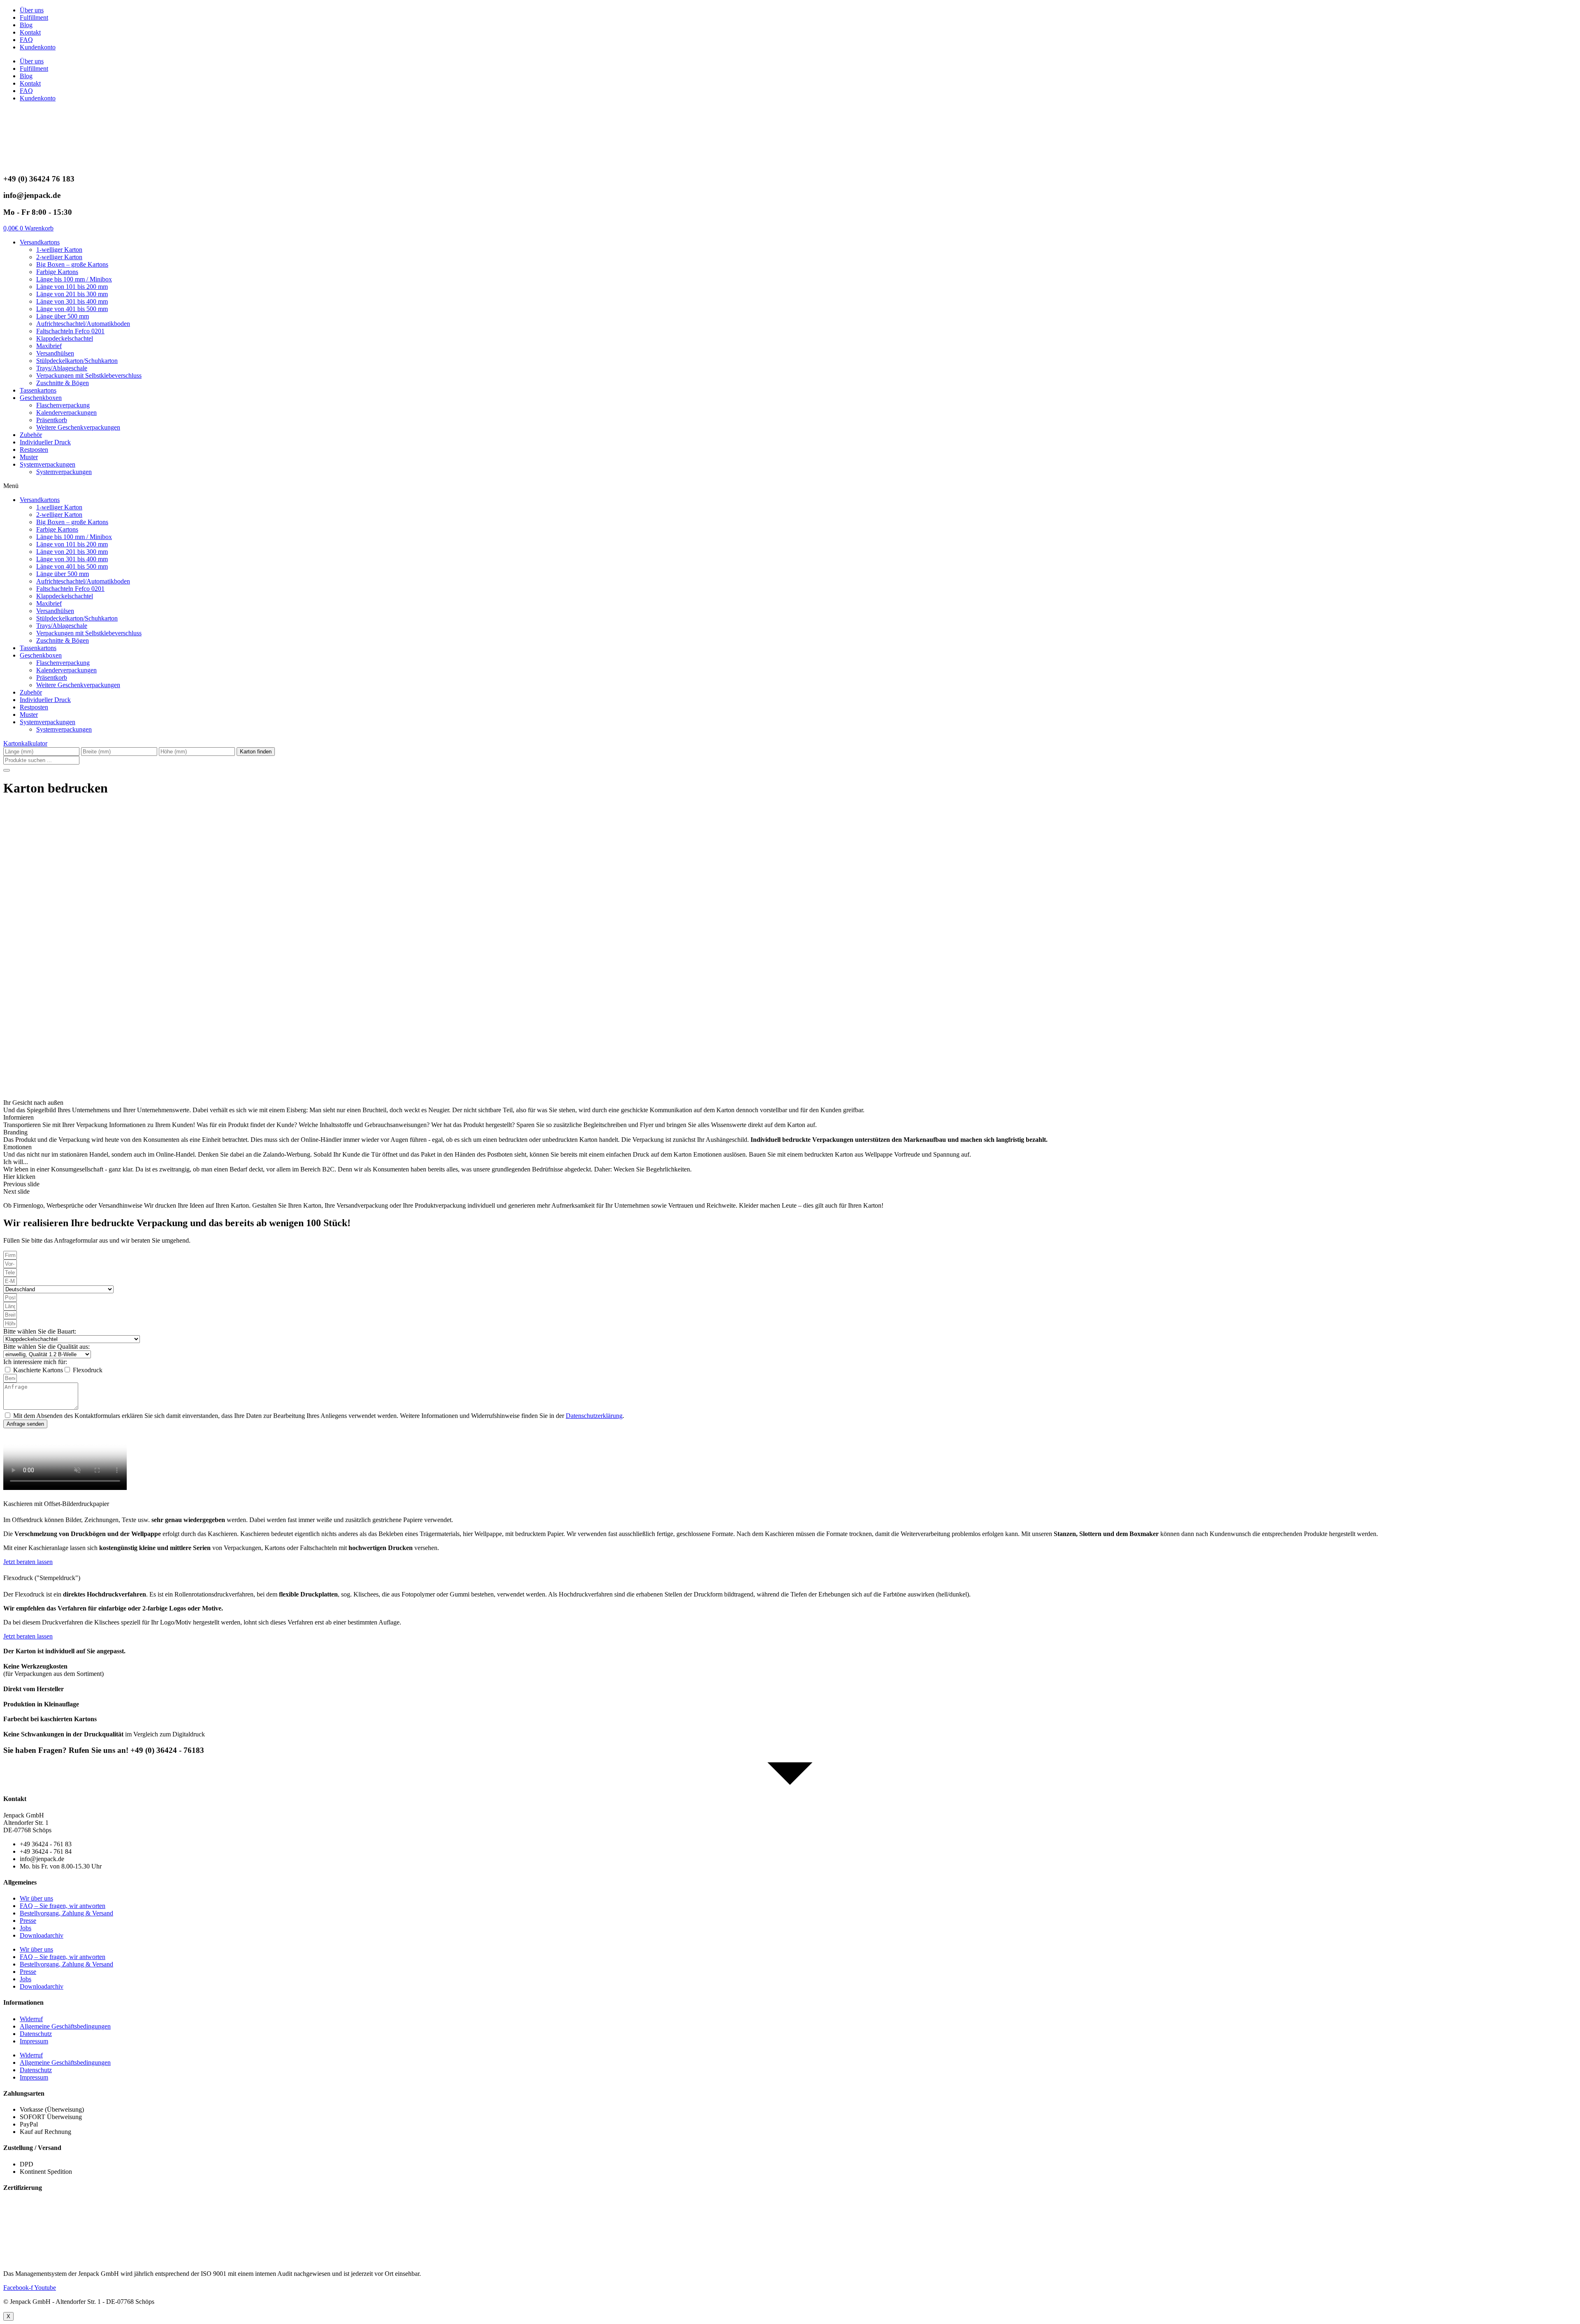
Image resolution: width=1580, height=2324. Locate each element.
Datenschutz (36, 2034)
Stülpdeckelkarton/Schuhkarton (77, 361)
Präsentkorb (52, 420)
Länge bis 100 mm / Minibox (74, 279)
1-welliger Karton (59, 250)
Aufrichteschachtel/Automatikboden (83, 324)
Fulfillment (34, 17)
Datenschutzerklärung (594, 1416)
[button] (790, 486)
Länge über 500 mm (63, 316)
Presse (28, 1921)
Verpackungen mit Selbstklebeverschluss (89, 375)
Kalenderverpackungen (66, 413)
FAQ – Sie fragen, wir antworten (63, 1906)
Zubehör (31, 435)
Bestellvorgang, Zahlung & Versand (66, 1913)
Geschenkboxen (41, 398)
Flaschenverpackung (63, 405)
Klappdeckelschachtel (65, 338)
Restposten (34, 450)
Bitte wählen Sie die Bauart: (40, 1331)
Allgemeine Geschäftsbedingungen (65, 2026)
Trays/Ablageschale (62, 368)
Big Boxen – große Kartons (72, 264)
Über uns (32, 10)
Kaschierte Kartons (38, 1370)
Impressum (34, 2041)
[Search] (7, 770)
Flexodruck (88, 1370)
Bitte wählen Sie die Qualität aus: (46, 1347)
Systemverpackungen (48, 464)
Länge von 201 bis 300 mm (72, 294)
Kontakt (30, 32)
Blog (26, 25)
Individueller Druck (45, 442)
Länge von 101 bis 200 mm (72, 287)
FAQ (26, 40)
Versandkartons (40, 242)
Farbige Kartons (57, 272)
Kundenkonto (38, 47)
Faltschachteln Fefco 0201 (70, 331)
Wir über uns (36, 1898)
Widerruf (31, 2019)
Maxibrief (49, 346)
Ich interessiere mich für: (35, 1362)
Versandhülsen (55, 353)
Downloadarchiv (42, 1935)
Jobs (26, 1928)
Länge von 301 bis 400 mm (72, 301)
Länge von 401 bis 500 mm (72, 309)
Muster (29, 457)
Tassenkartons (38, 390)
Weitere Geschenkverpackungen (78, 427)
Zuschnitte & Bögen (63, 383)
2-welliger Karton (59, 257)
